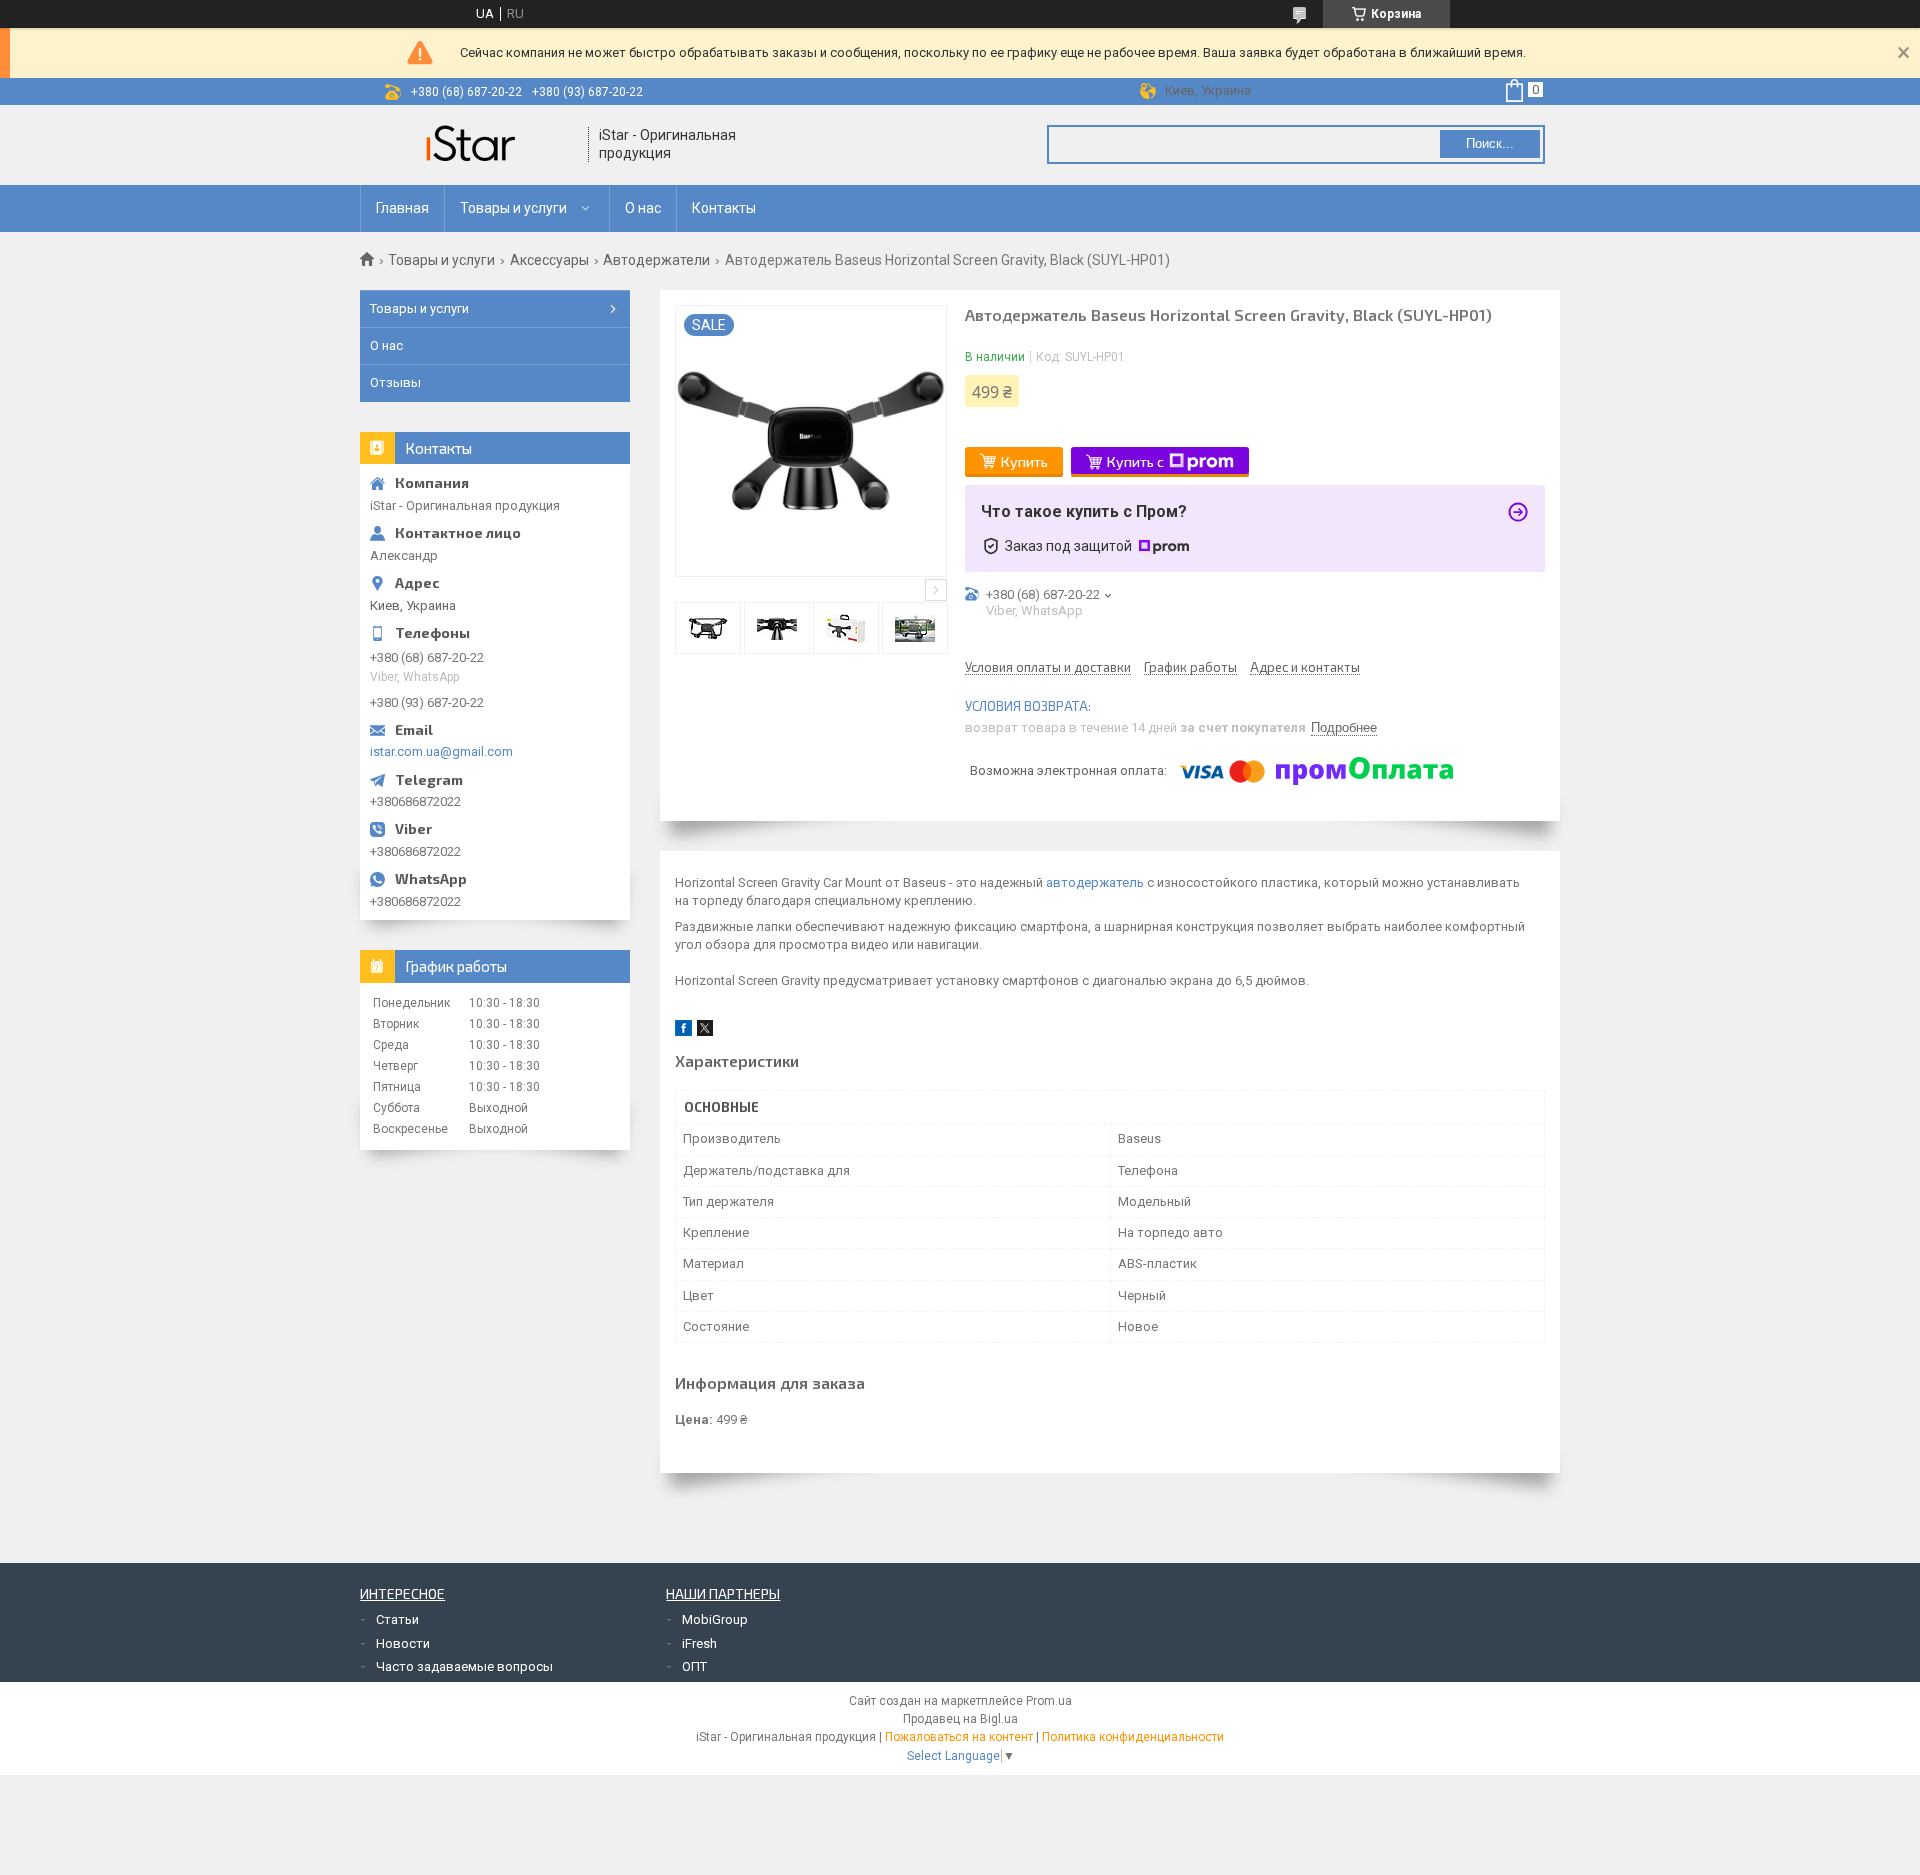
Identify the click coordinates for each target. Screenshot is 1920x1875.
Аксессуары (549, 260)
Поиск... (1490, 143)
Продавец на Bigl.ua (960, 1719)
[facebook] (683, 1031)
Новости (403, 1643)
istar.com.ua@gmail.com (441, 751)
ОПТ (694, 1666)
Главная (402, 208)
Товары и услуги (513, 208)
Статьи (397, 1619)
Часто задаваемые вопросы (464, 1666)
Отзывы (395, 382)
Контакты (724, 208)
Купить (1024, 461)
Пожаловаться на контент (959, 1737)
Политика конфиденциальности (1133, 1737)
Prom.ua (1049, 1701)
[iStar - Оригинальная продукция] (475, 145)
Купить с (1135, 461)
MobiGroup (715, 1619)
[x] (705, 1031)
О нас (643, 208)
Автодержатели (656, 260)
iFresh (699, 1643)
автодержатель (1095, 882)
